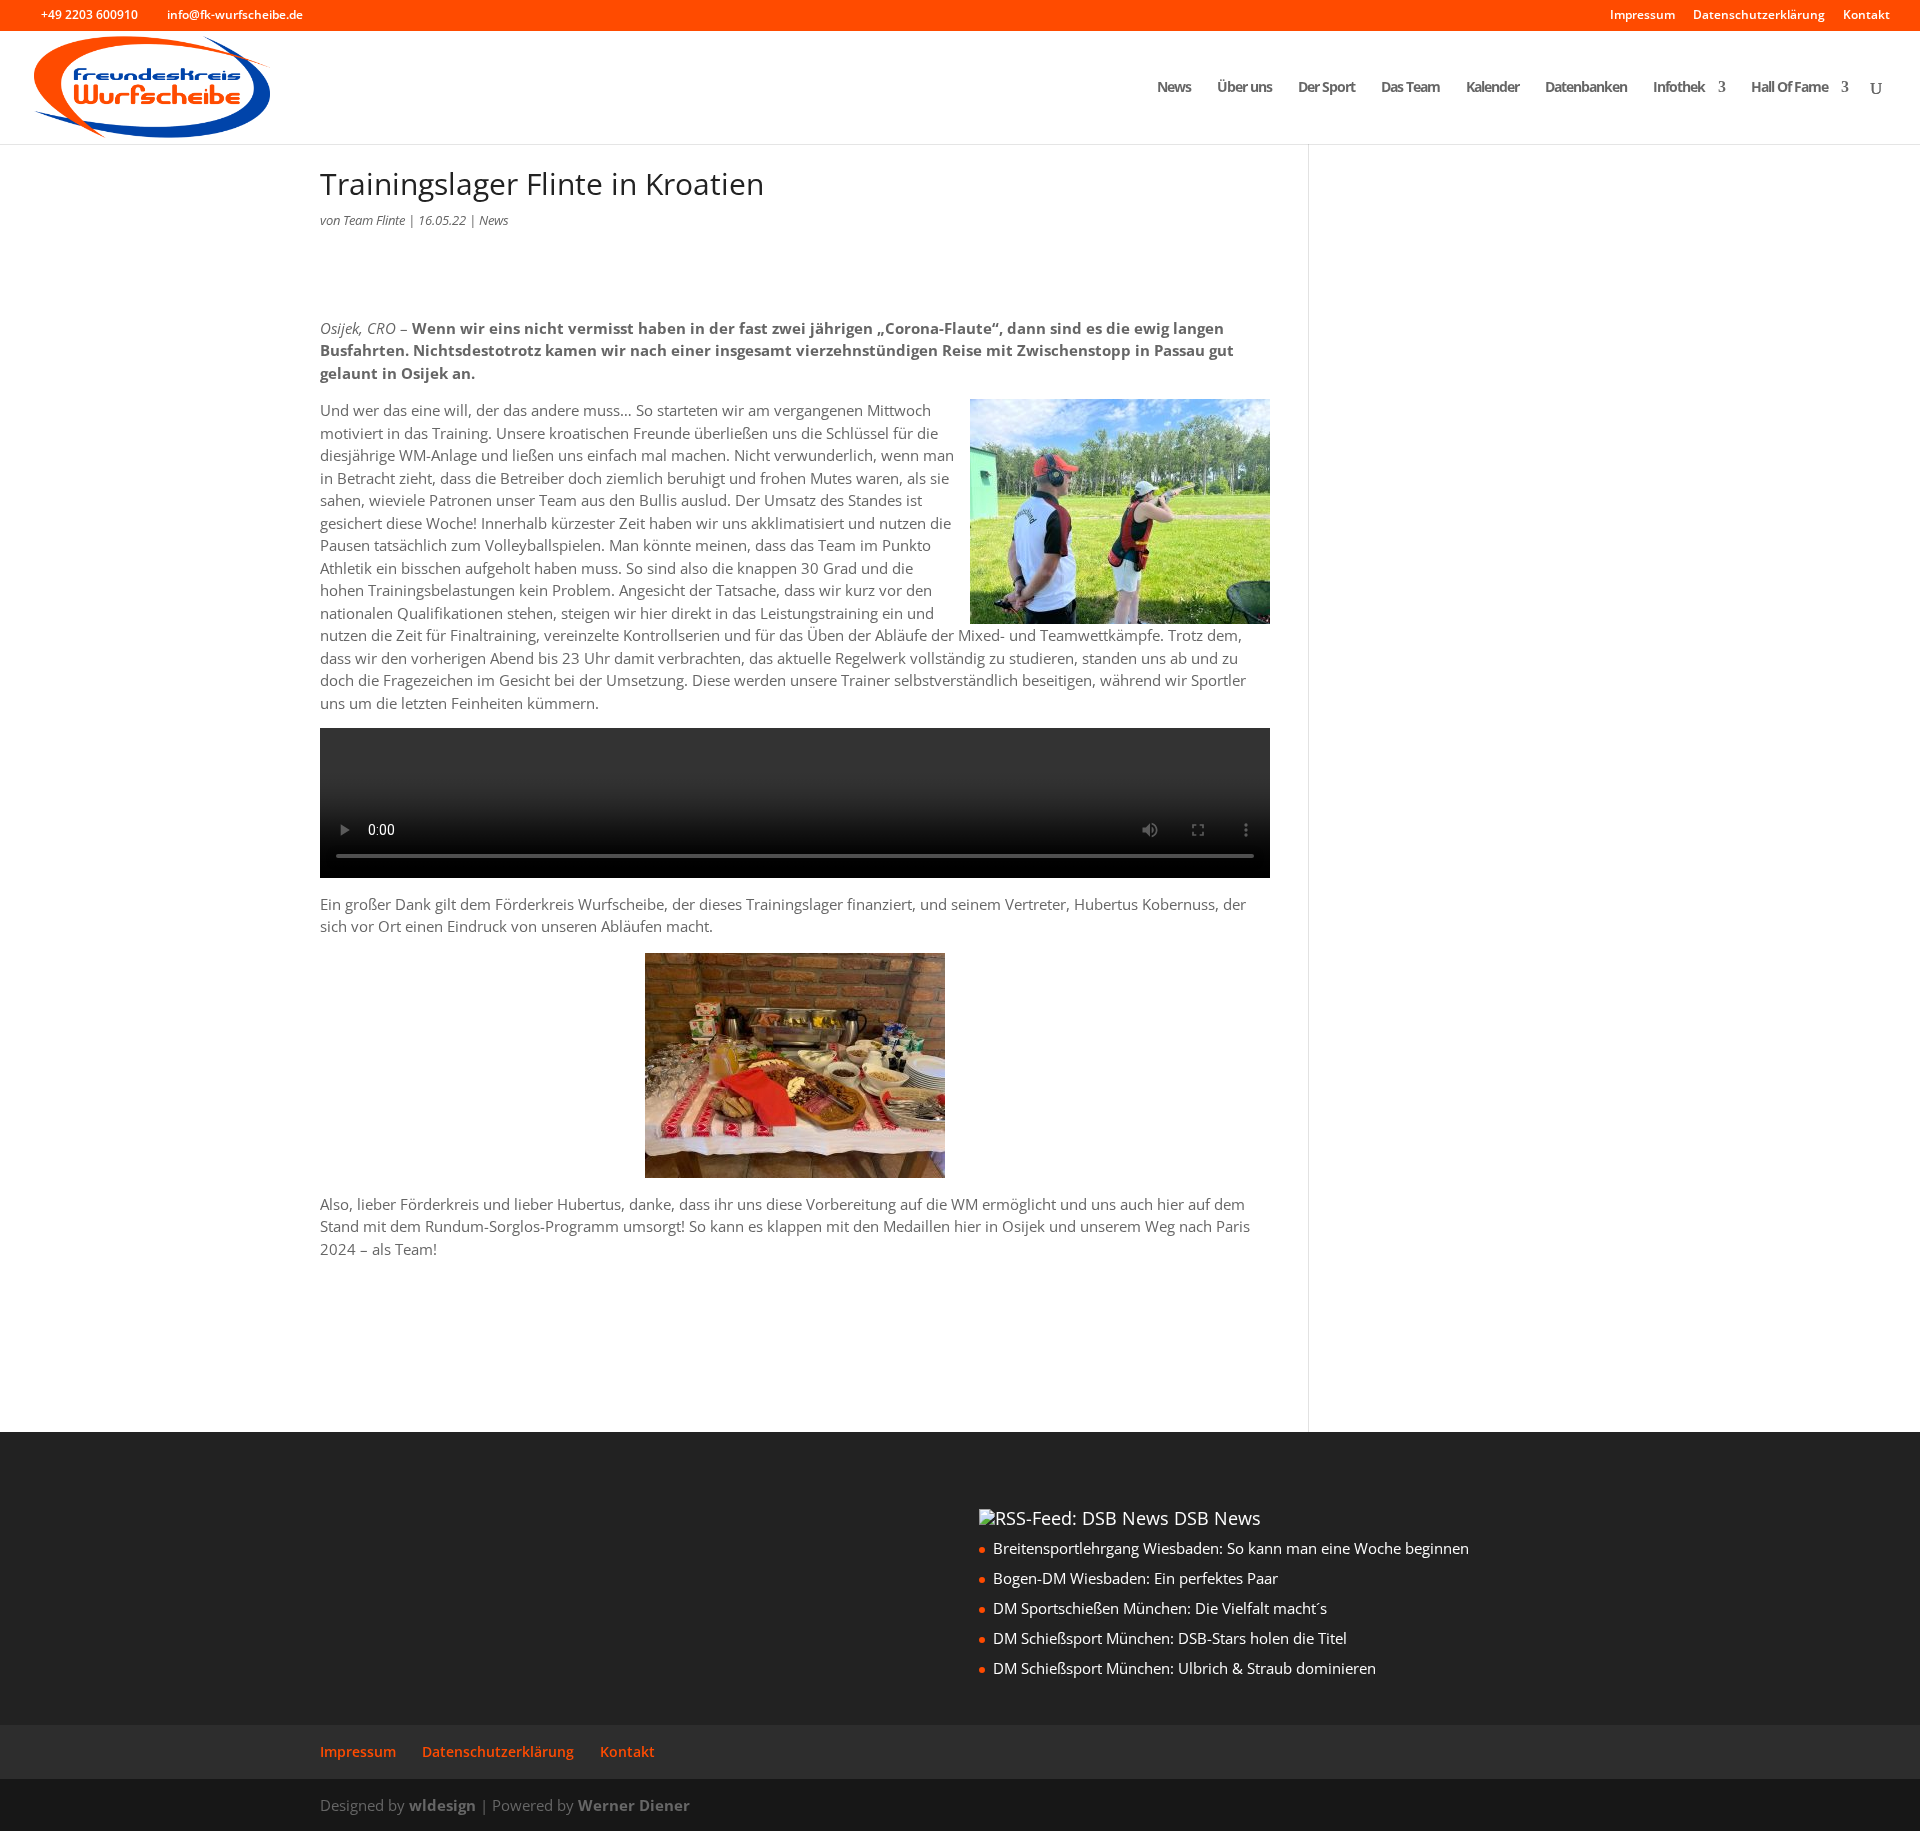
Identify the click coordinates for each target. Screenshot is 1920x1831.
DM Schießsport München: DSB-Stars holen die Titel (1170, 1638)
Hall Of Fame (1789, 88)
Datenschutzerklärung (1759, 16)
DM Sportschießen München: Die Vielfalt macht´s (1160, 1608)
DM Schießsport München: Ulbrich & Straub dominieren (1184, 1668)
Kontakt (1866, 16)
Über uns (1244, 88)
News (1174, 88)
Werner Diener (634, 1805)
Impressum (1642, 16)
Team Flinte (374, 220)
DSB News (1217, 1518)
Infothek (1679, 88)
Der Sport (1326, 88)
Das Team (1410, 88)
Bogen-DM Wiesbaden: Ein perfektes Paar (1135, 1578)
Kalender (1492, 88)
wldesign (442, 1805)
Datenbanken (1586, 88)
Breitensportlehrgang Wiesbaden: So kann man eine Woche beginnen (1231, 1548)
